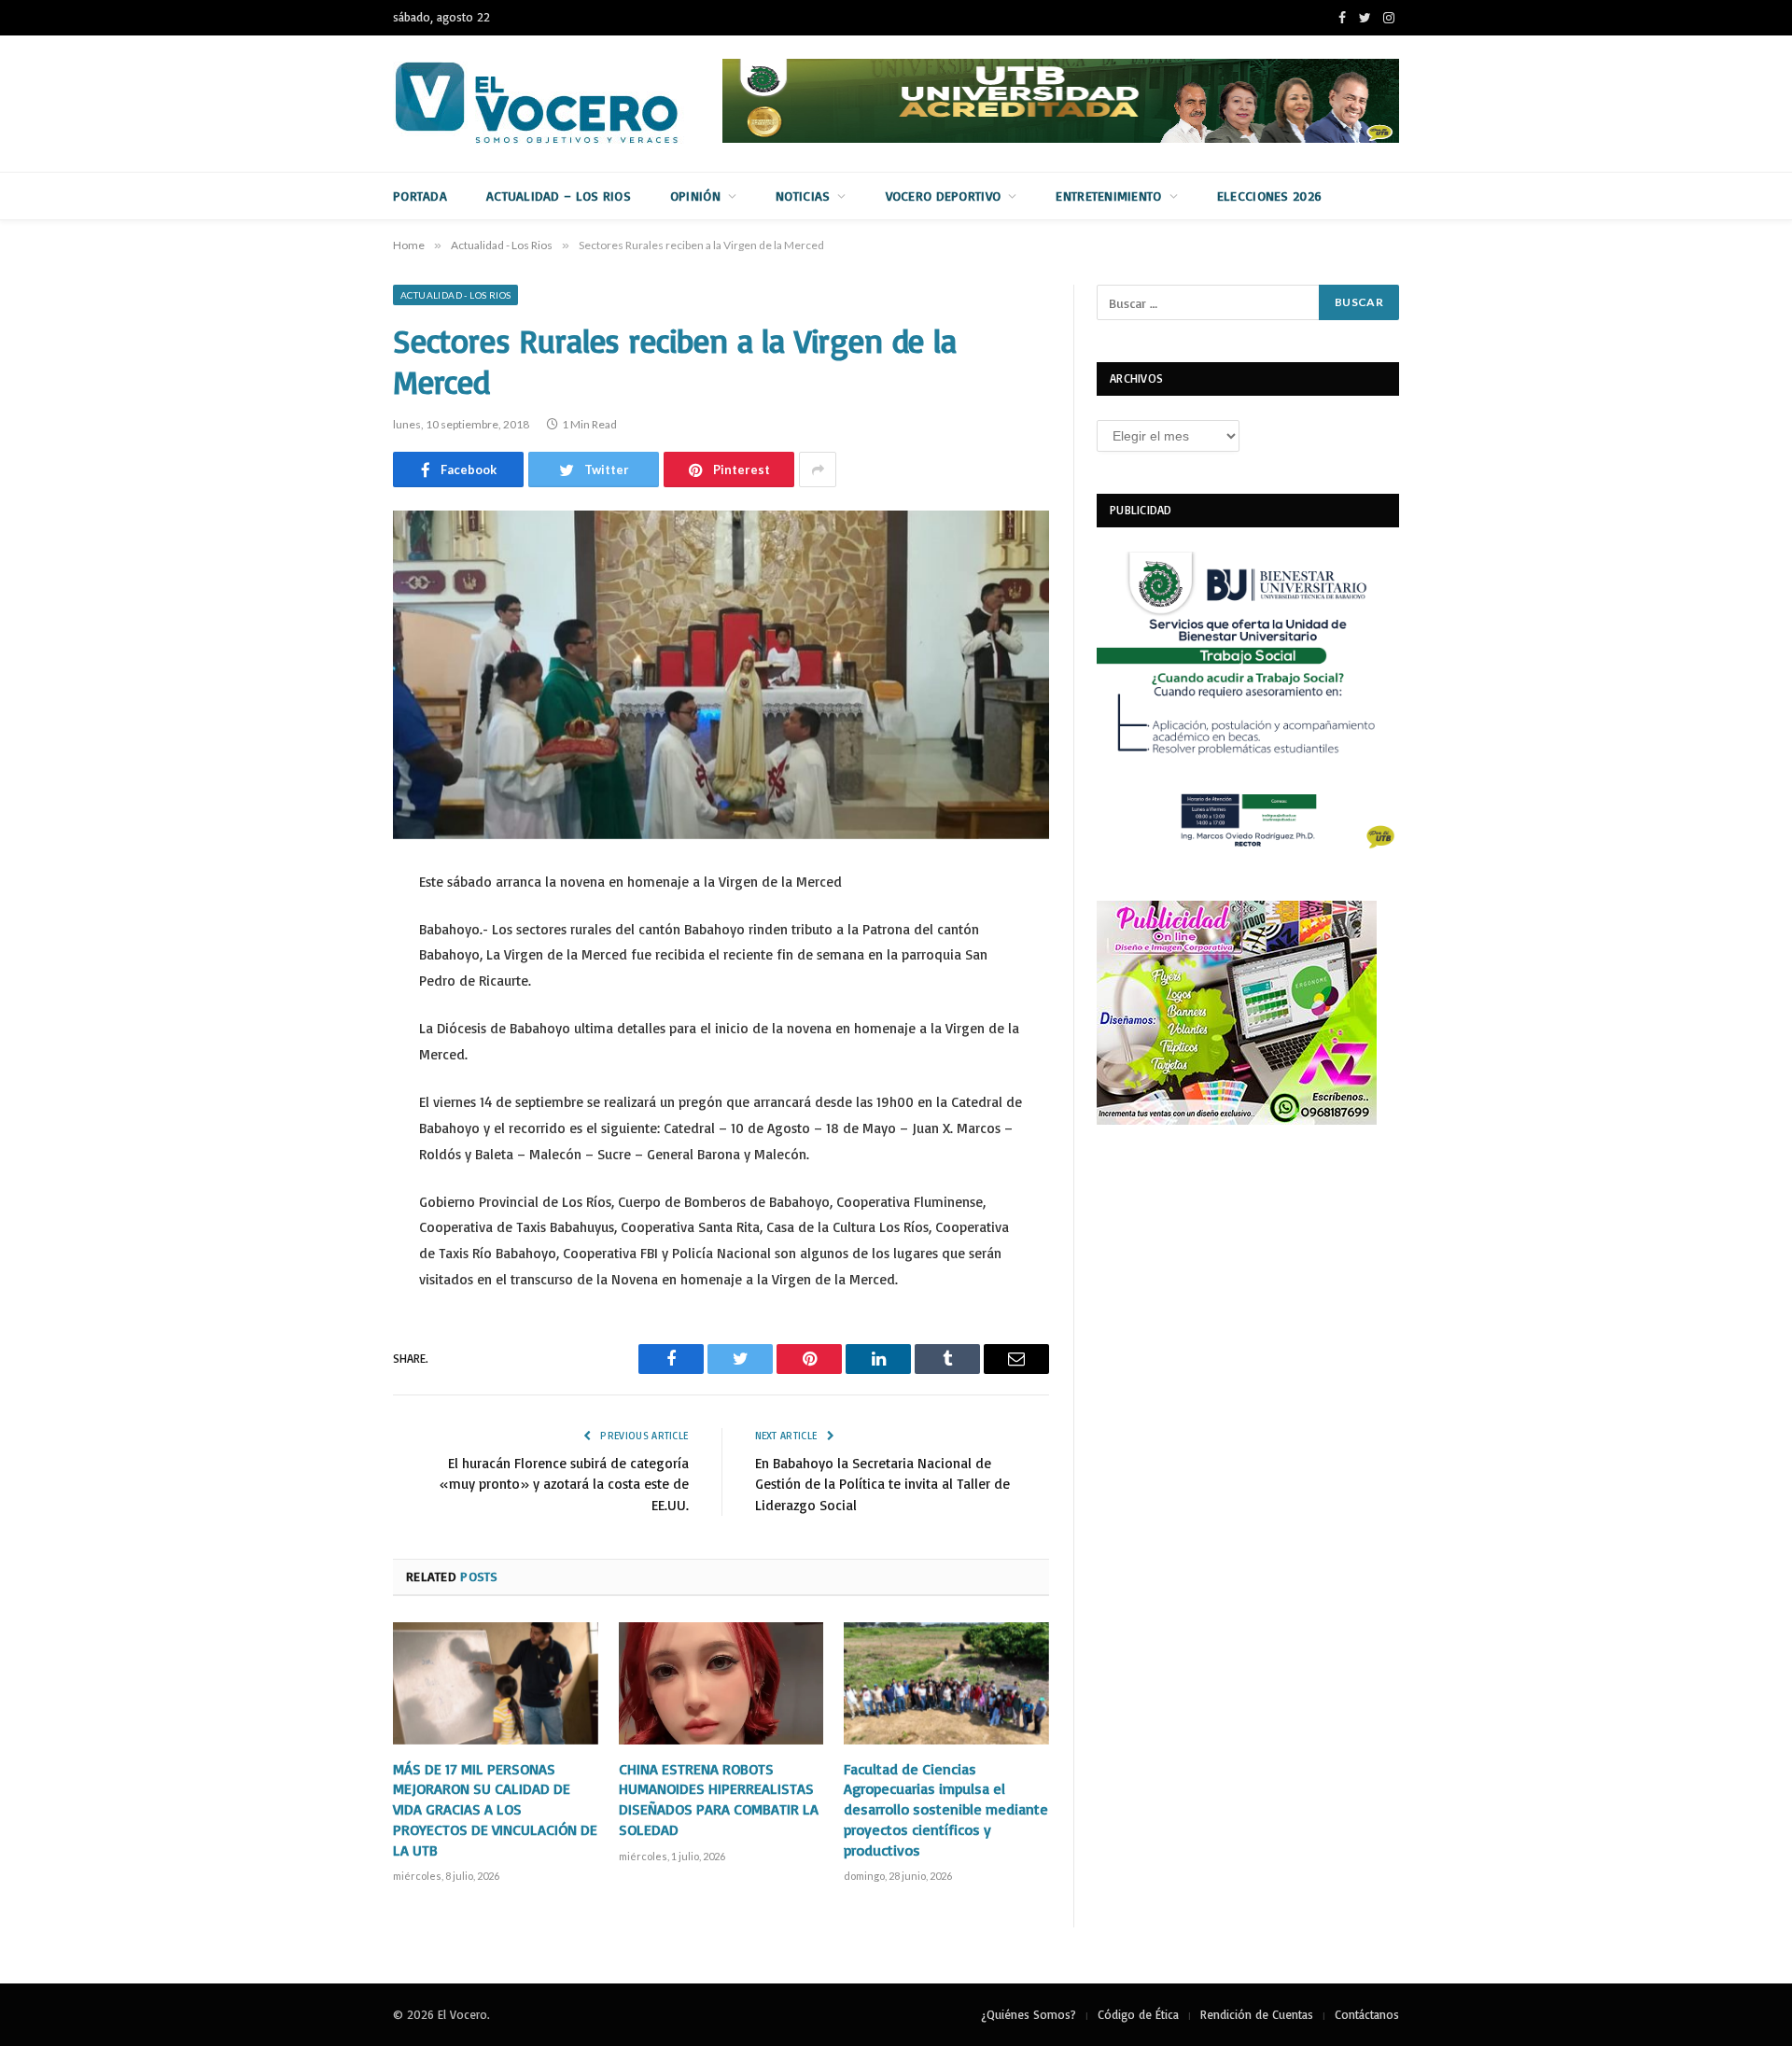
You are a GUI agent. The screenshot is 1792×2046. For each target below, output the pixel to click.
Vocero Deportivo (943, 196)
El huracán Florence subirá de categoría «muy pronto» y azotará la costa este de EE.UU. (564, 1484)
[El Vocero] (552, 104)
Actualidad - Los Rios (455, 295)
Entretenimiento (1108, 196)
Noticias (803, 196)
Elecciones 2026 (1269, 196)
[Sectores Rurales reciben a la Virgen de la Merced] (721, 675)
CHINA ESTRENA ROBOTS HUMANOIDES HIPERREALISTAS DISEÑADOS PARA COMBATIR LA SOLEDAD (719, 1799)
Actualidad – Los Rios (559, 196)
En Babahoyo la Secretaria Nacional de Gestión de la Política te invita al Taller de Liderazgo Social (882, 1484)
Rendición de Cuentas (1257, 2014)
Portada (420, 196)
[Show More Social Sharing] (818, 469)
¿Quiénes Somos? (1029, 2014)
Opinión (695, 196)
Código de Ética (1138, 2014)
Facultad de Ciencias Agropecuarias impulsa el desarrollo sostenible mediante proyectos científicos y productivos (946, 1809)
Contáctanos (1367, 2014)
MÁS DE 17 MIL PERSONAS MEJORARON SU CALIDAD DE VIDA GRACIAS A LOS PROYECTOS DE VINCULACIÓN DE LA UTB (495, 1809)
